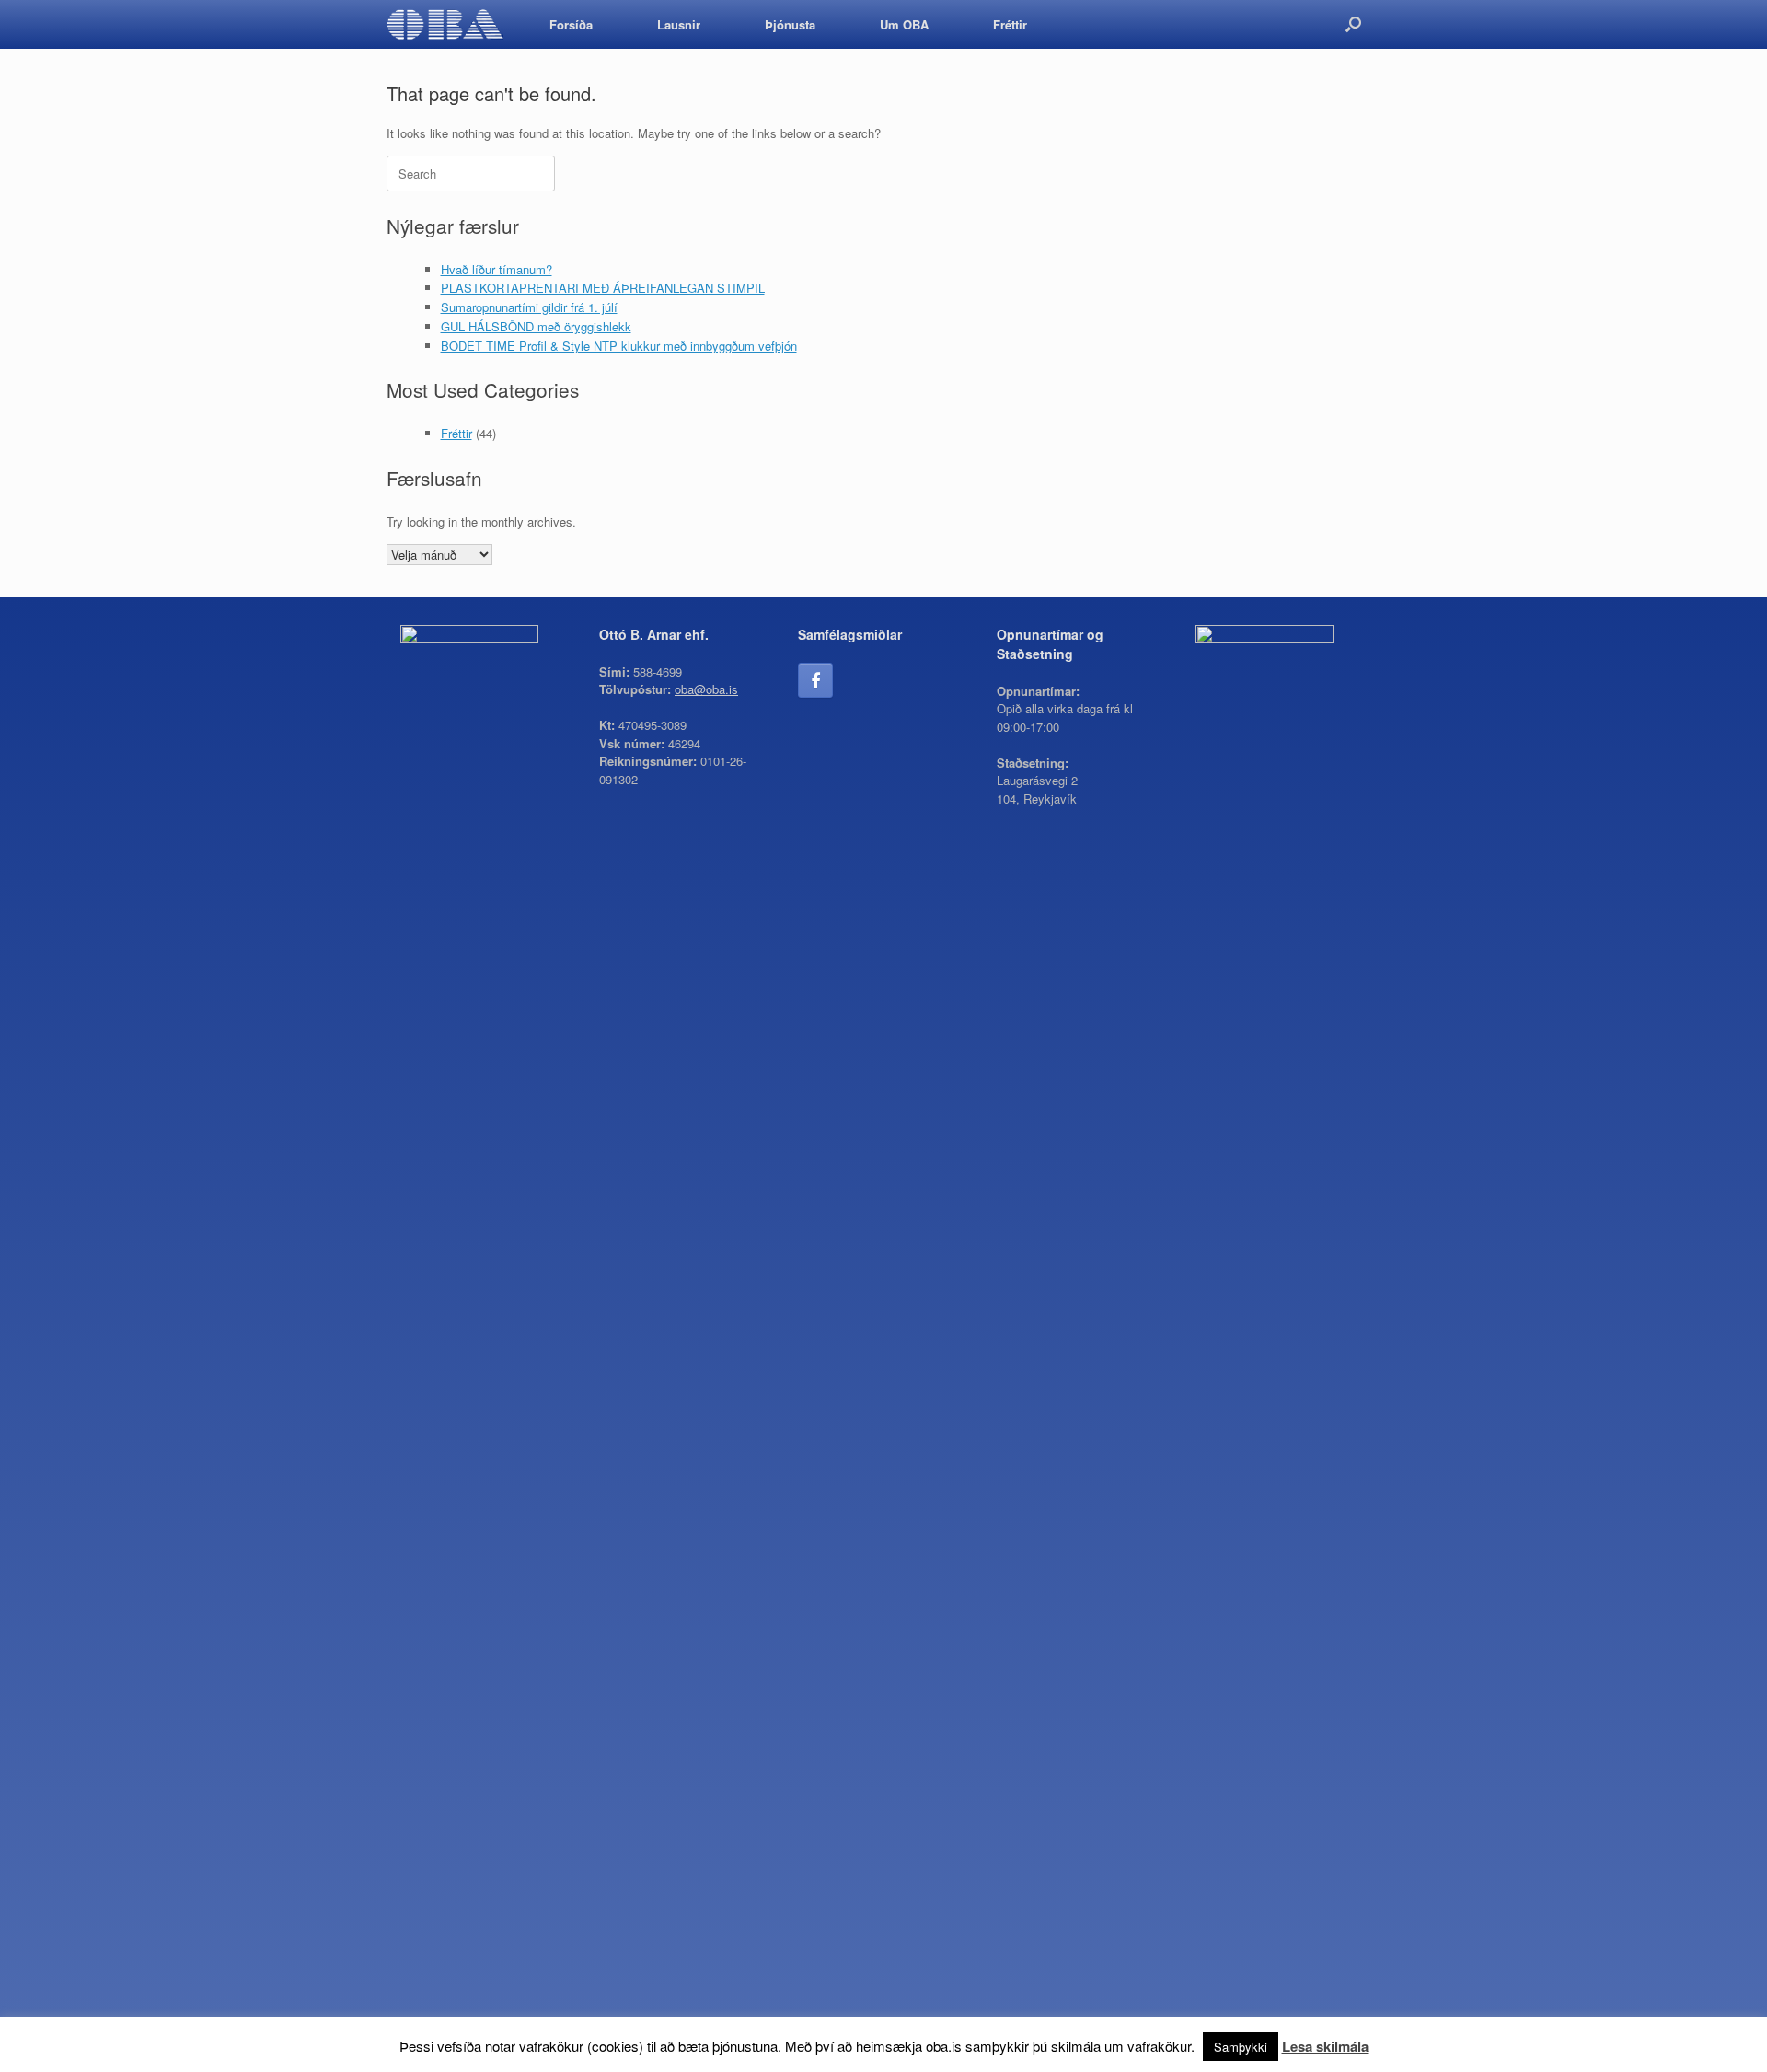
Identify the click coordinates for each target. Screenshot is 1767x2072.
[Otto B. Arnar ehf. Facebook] (815, 680)
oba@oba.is (706, 689)
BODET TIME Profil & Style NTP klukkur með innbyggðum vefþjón (619, 346)
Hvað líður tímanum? (497, 269)
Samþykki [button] (1241, 2047)
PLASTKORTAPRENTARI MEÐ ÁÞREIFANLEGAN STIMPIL (603, 288)
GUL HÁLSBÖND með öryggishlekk (536, 326)
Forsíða (571, 24)
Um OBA (904, 24)
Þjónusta (790, 24)
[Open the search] (1353, 24)
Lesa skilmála (1325, 2046)
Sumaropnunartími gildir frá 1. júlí (529, 307)
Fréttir (1010, 24)
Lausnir (679, 24)
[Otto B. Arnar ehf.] (445, 24)
